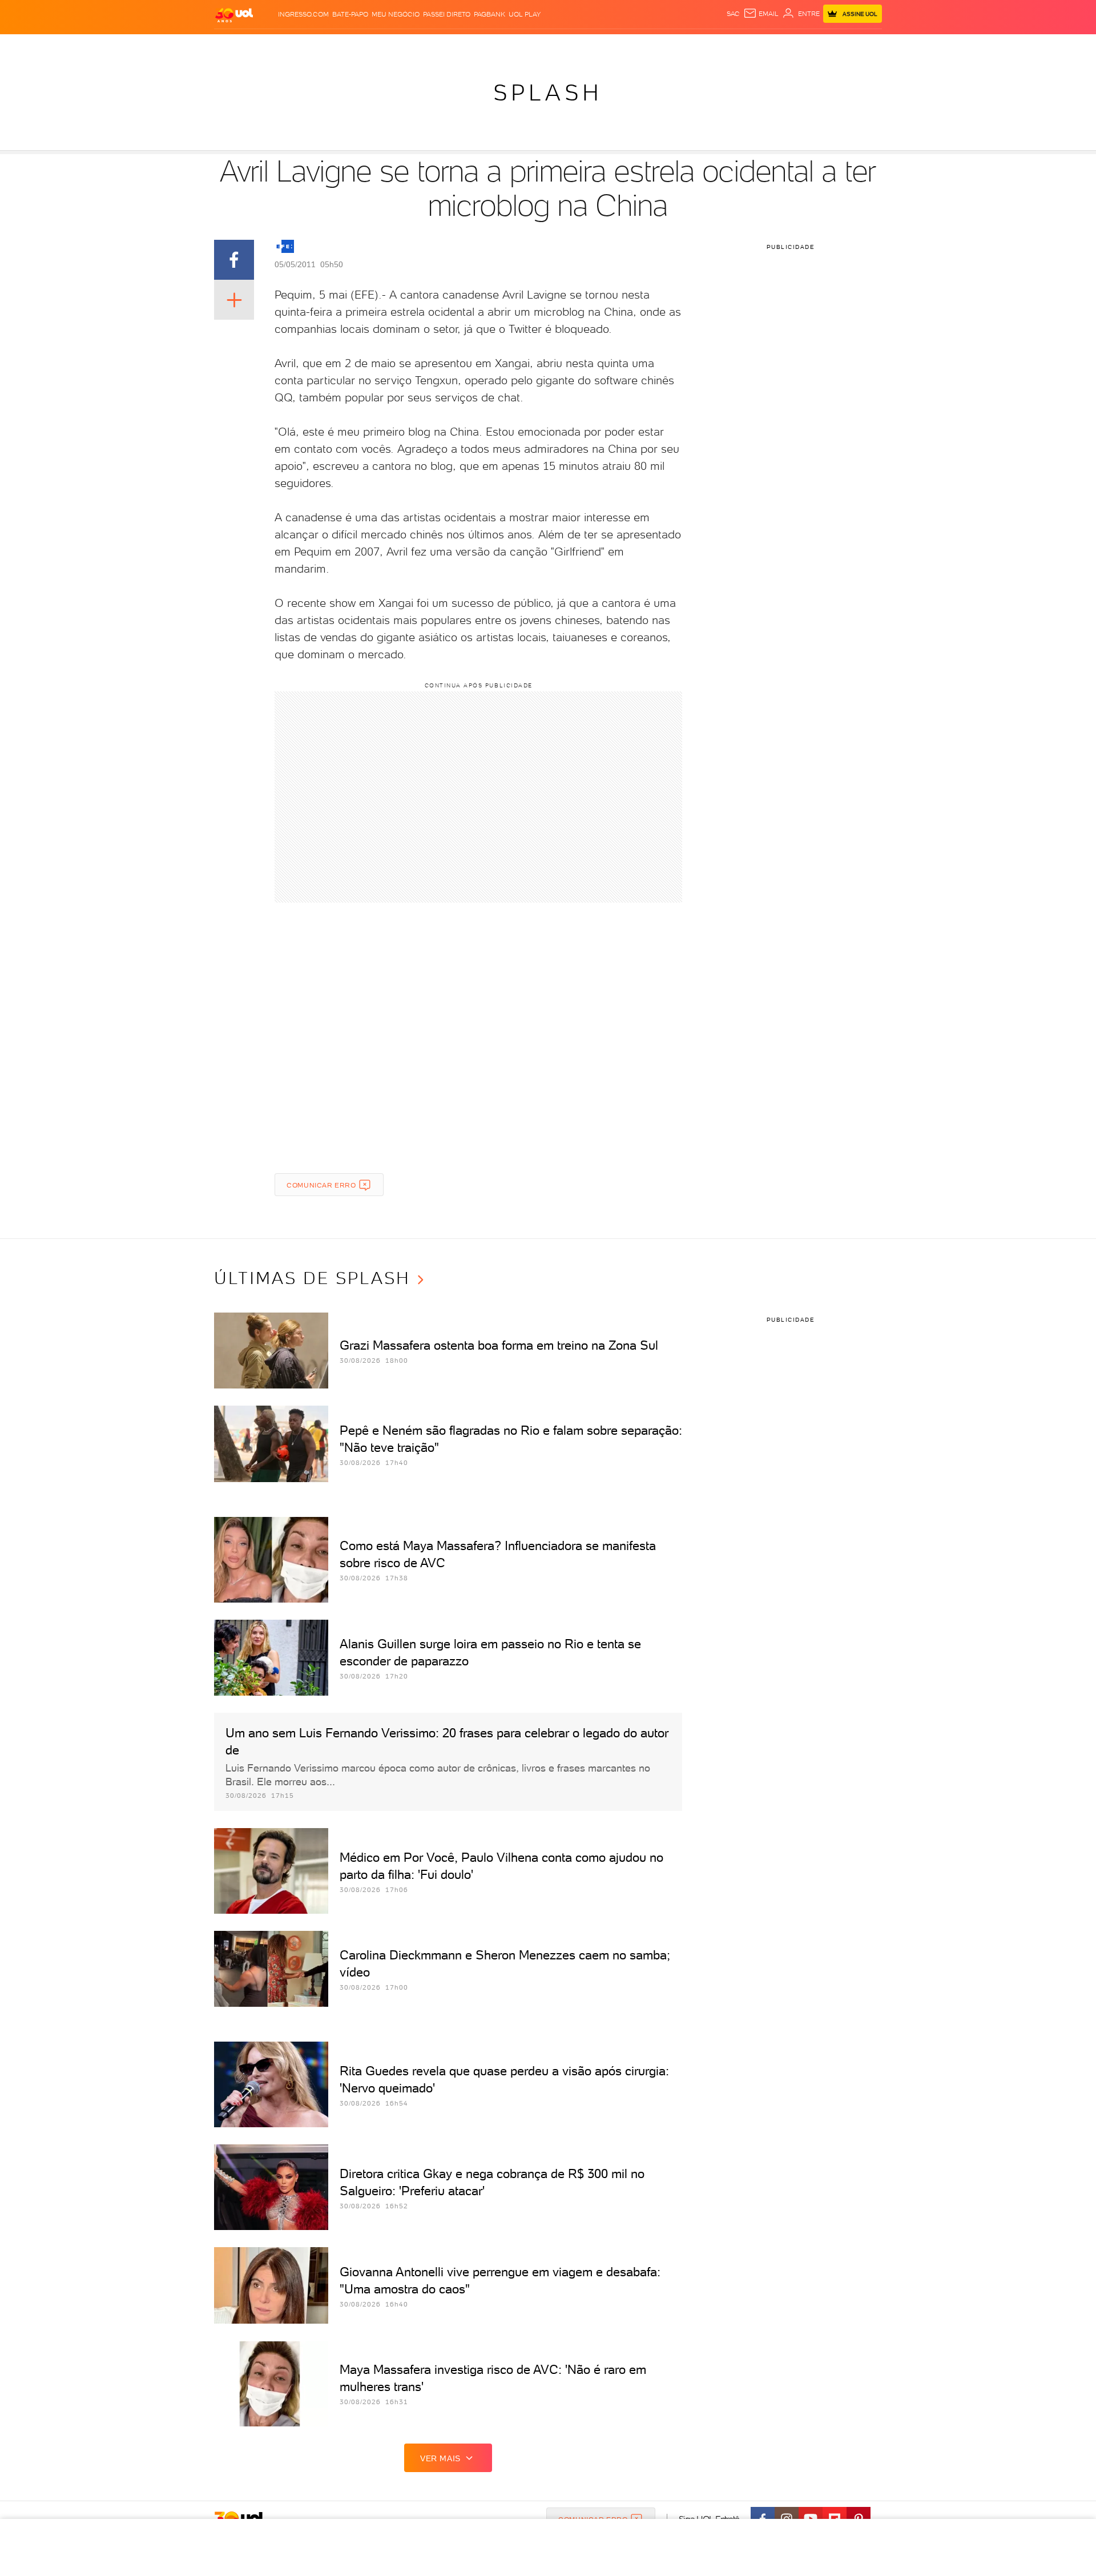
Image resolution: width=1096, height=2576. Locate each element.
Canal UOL (711, 46)
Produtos (236, 46)
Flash (271, 46)
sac (733, 14)
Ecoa (677, 46)
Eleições (305, 46)
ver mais (440, 2458)
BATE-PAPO (350, 14)
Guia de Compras (862, 46)
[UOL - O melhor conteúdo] (234, 15)
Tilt (658, 46)
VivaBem (632, 46)
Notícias (344, 46)
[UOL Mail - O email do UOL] (761, 14)
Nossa (748, 46)
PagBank (489, 14)
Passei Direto (447, 14)
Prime (790, 46)
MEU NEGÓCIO (396, 14)
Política (381, 46)
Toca (813, 46)
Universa (593, 46)
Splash (557, 46)
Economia (455, 46)
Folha (490, 46)
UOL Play (525, 14)
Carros (416, 46)
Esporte (522, 46)
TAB (769, 46)
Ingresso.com (303, 14)
